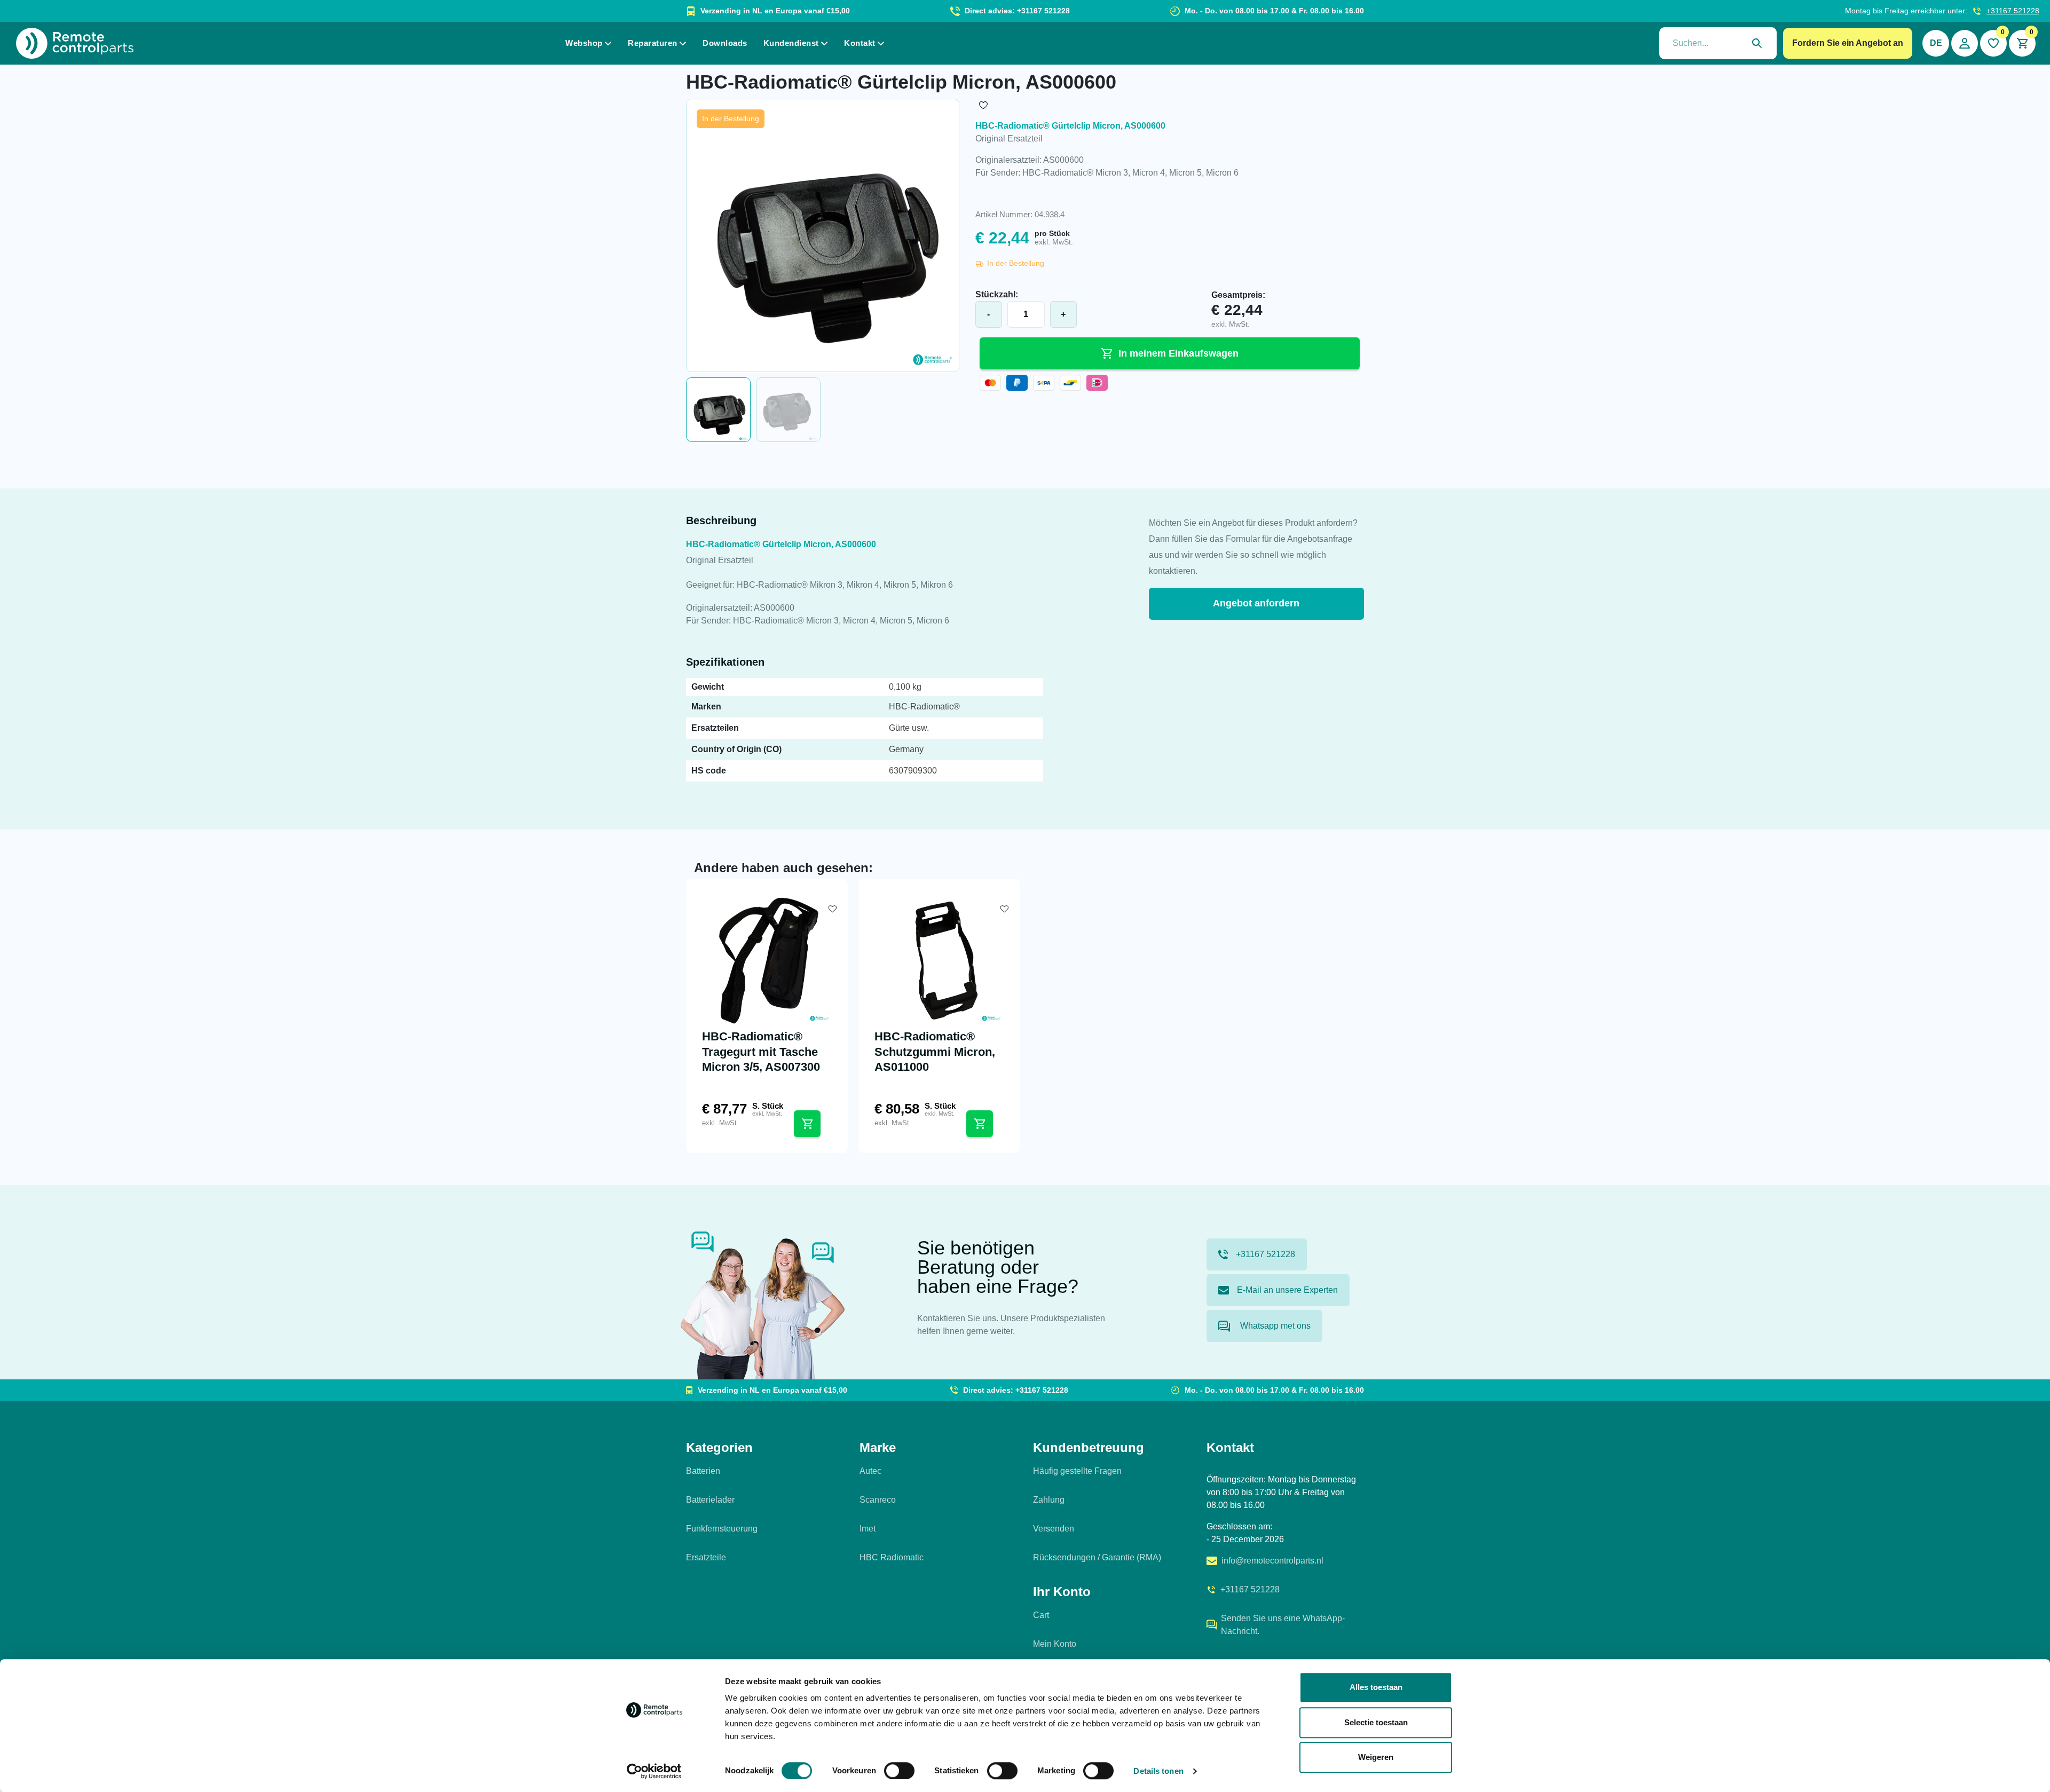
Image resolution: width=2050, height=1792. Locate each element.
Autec (870, 1471)
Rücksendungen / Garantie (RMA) (1097, 1557)
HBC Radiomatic (892, 1557)
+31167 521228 (2013, 11)
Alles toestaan (1376, 1687)
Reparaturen (653, 43)
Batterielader (710, 1500)
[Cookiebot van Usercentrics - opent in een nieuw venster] (654, 1771)
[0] (1993, 43)
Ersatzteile (706, 1557)
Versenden (1054, 1529)
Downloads (725, 43)
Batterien (703, 1471)
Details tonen (1158, 1771)
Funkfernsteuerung (722, 1529)
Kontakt (860, 43)
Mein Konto (1055, 1644)
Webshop (584, 43)
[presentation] (1718, 43)
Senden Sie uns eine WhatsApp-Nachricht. (1283, 1625)
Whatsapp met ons (1274, 1326)
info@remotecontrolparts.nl (1272, 1561)
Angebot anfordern (1256, 603)
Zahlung (1049, 1500)
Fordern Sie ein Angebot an (1848, 43)
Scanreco (878, 1500)
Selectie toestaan (1376, 1722)
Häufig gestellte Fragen (1077, 1471)
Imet (868, 1529)
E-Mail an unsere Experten (1287, 1290)
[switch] (899, 1771)
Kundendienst (791, 43)
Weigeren (1376, 1757)
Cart (1041, 1615)
